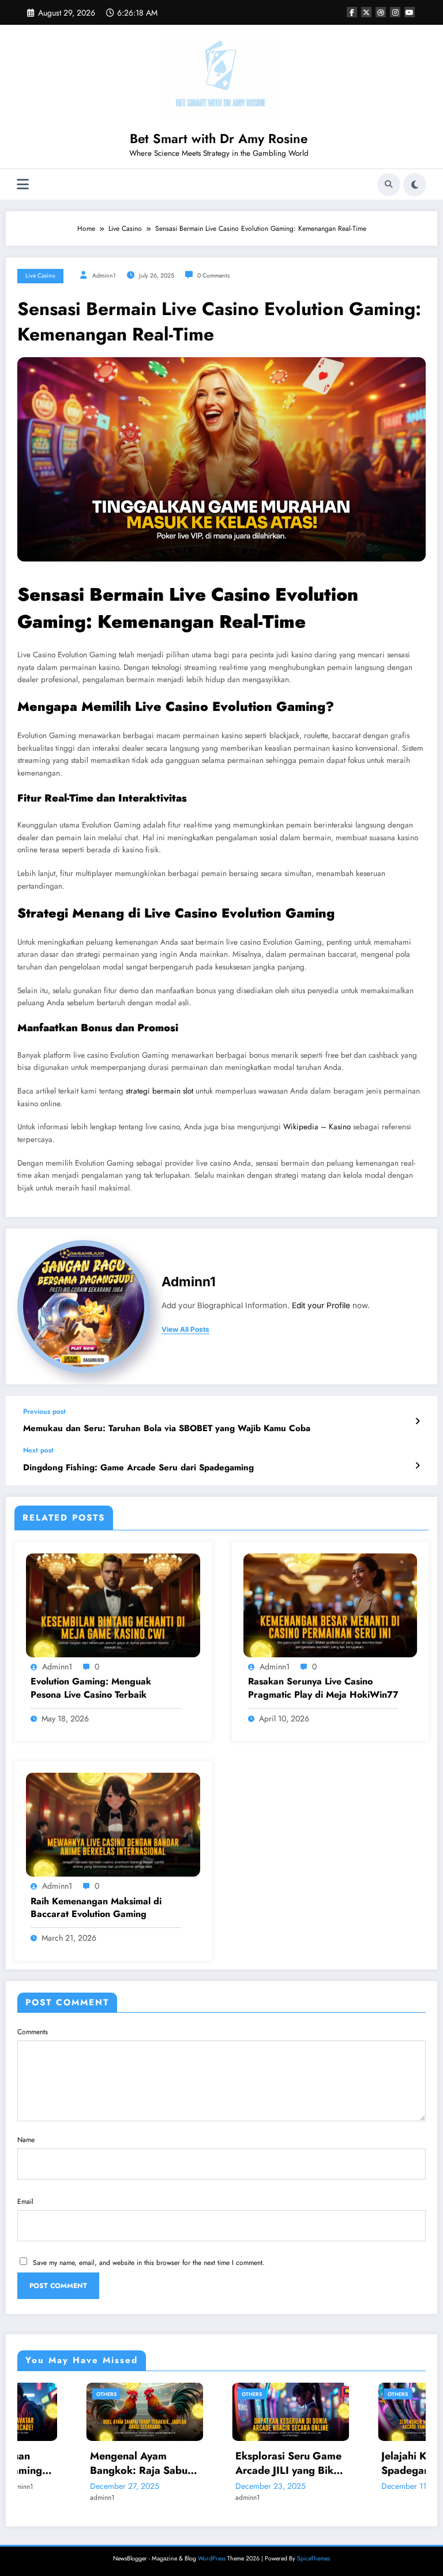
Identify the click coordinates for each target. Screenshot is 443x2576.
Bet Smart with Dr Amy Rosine (219, 138)
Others (37, 2394)
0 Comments (213, 276)
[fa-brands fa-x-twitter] (366, 12)
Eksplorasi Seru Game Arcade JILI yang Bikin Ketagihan (220, 2463)
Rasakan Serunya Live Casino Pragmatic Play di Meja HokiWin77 (323, 1688)
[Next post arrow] (417, 1466)
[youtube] (410, 12)
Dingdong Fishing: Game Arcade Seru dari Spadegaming (138, 1468)
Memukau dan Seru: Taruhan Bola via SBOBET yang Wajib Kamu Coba (167, 1429)
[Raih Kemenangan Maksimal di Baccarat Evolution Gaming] (113, 1824)
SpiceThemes (314, 2558)
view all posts (185, 1330)
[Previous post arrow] (417, 1421)
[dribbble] (381, 12)
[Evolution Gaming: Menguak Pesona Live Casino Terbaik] (113, 1605)
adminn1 (104, 276)
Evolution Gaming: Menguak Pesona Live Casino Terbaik (91, 1688)
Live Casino (40, 276)
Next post (38, 1450)
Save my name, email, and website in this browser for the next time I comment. (149, 2263)
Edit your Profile (321, 1305)
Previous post (44, 1411)
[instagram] (395, 12)
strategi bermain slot (159, 1091)
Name (26, 2140)
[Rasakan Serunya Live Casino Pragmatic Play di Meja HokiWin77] (331, 1605)
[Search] (389, 185)
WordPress (212, 2558)
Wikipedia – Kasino (317, 1127)
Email (25, 2201)
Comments (33, 2032)
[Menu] (23, 184)
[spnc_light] (415, 185)
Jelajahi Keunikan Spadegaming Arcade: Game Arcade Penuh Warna (366, 2463)
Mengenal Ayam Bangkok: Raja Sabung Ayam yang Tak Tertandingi (76, 2463)
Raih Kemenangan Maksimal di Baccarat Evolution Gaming (96, 1908)
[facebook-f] (352, 12)
